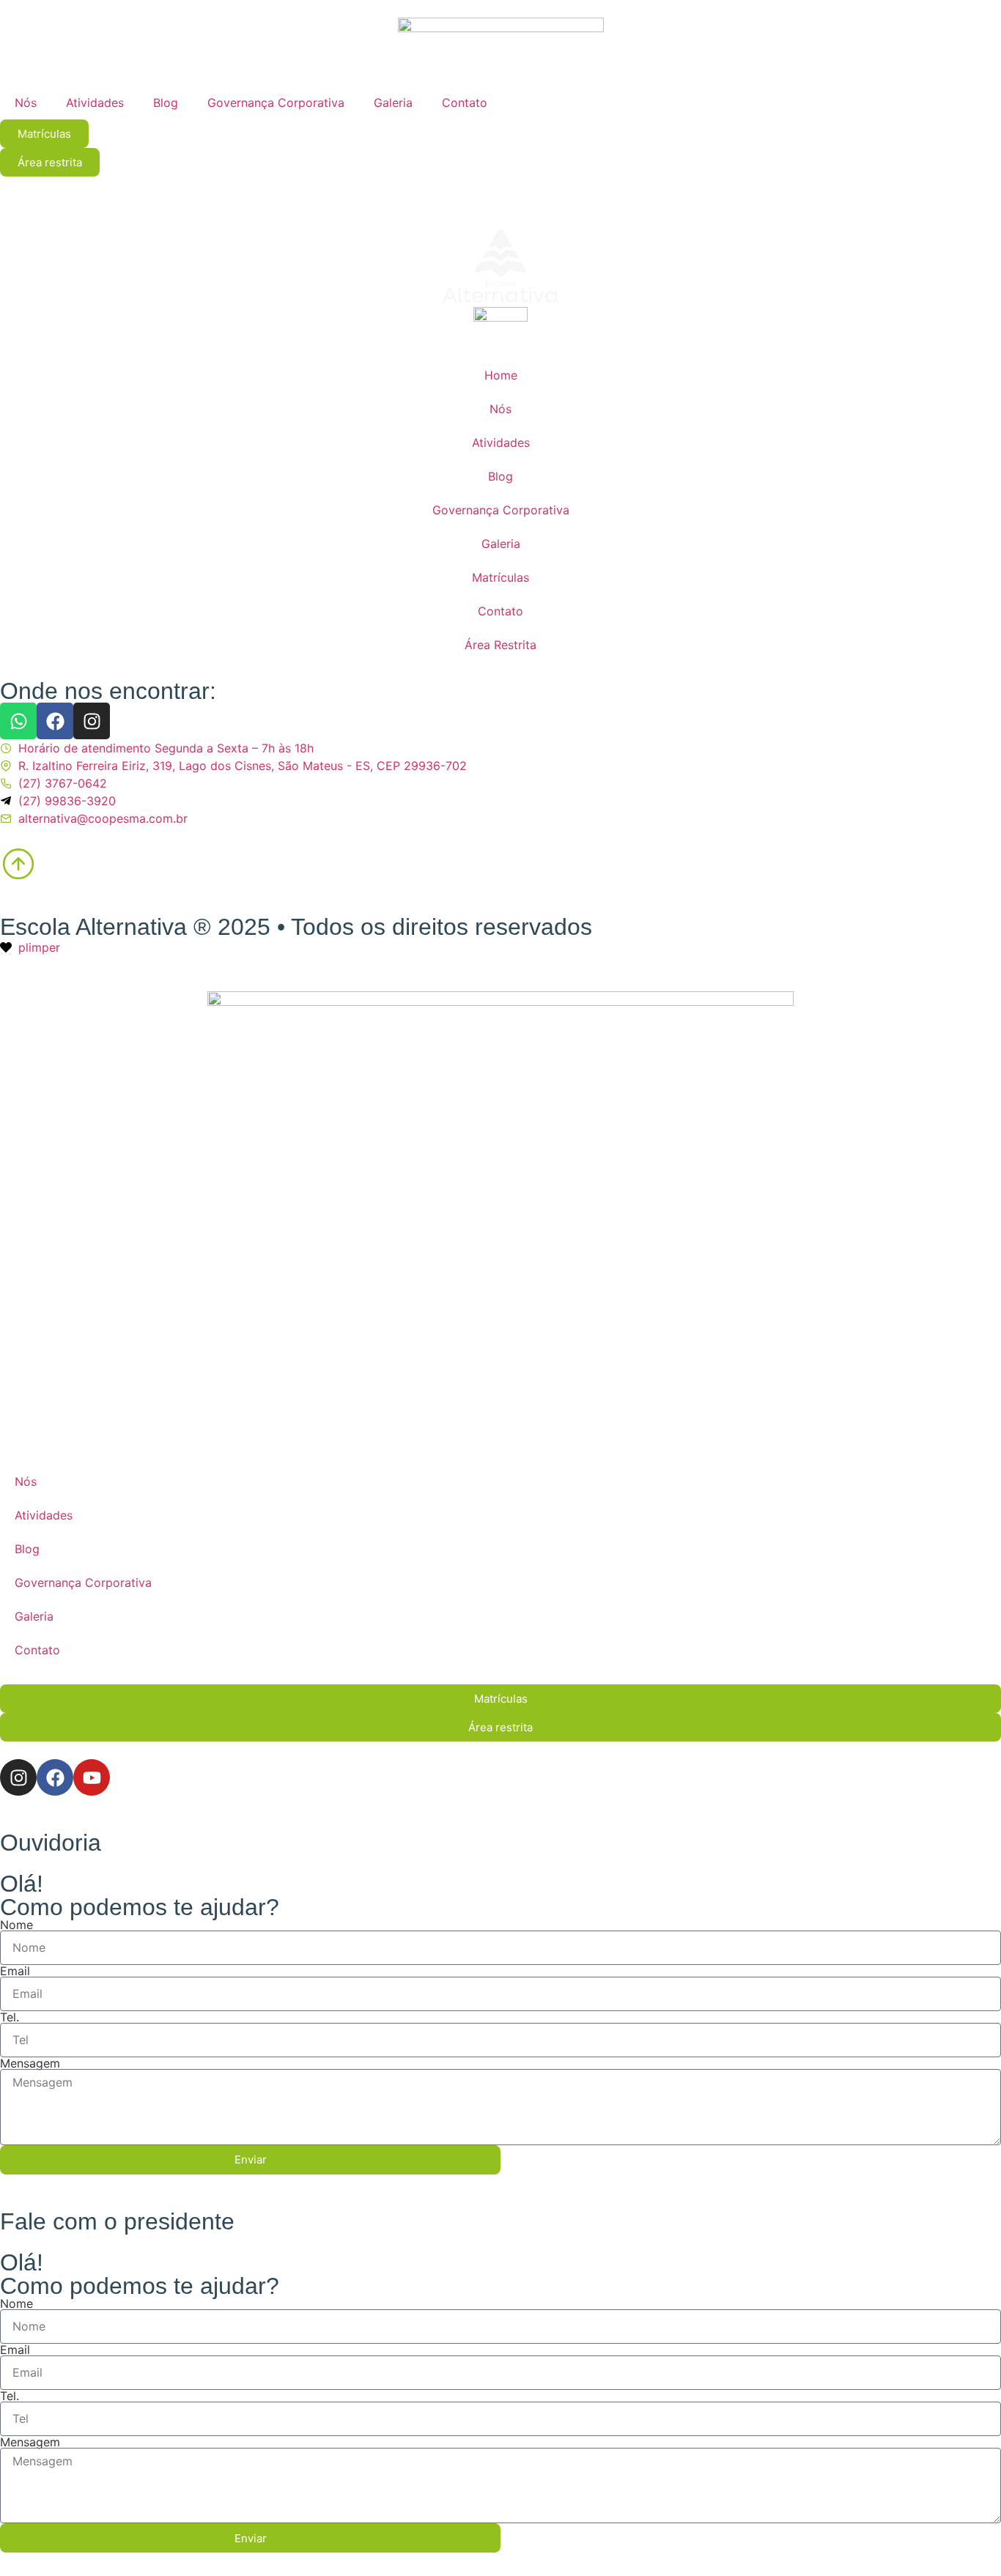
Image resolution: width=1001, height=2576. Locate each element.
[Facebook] (55, 721)
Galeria (393, 103)
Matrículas (500, 577)
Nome (16, 1925)
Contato (465, 103)
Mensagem (30, 2063)
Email (15, 1971)
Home (501, 375)
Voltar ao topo (126, 868)
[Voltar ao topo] (18, 863)
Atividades (95, 103)
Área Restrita (500, 645)
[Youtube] (92, 1777)
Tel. (10, 2017)
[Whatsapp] (18, 721)
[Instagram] (92, 721)
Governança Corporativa (276, 103)
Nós (26, 103)
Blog (166, 103)
